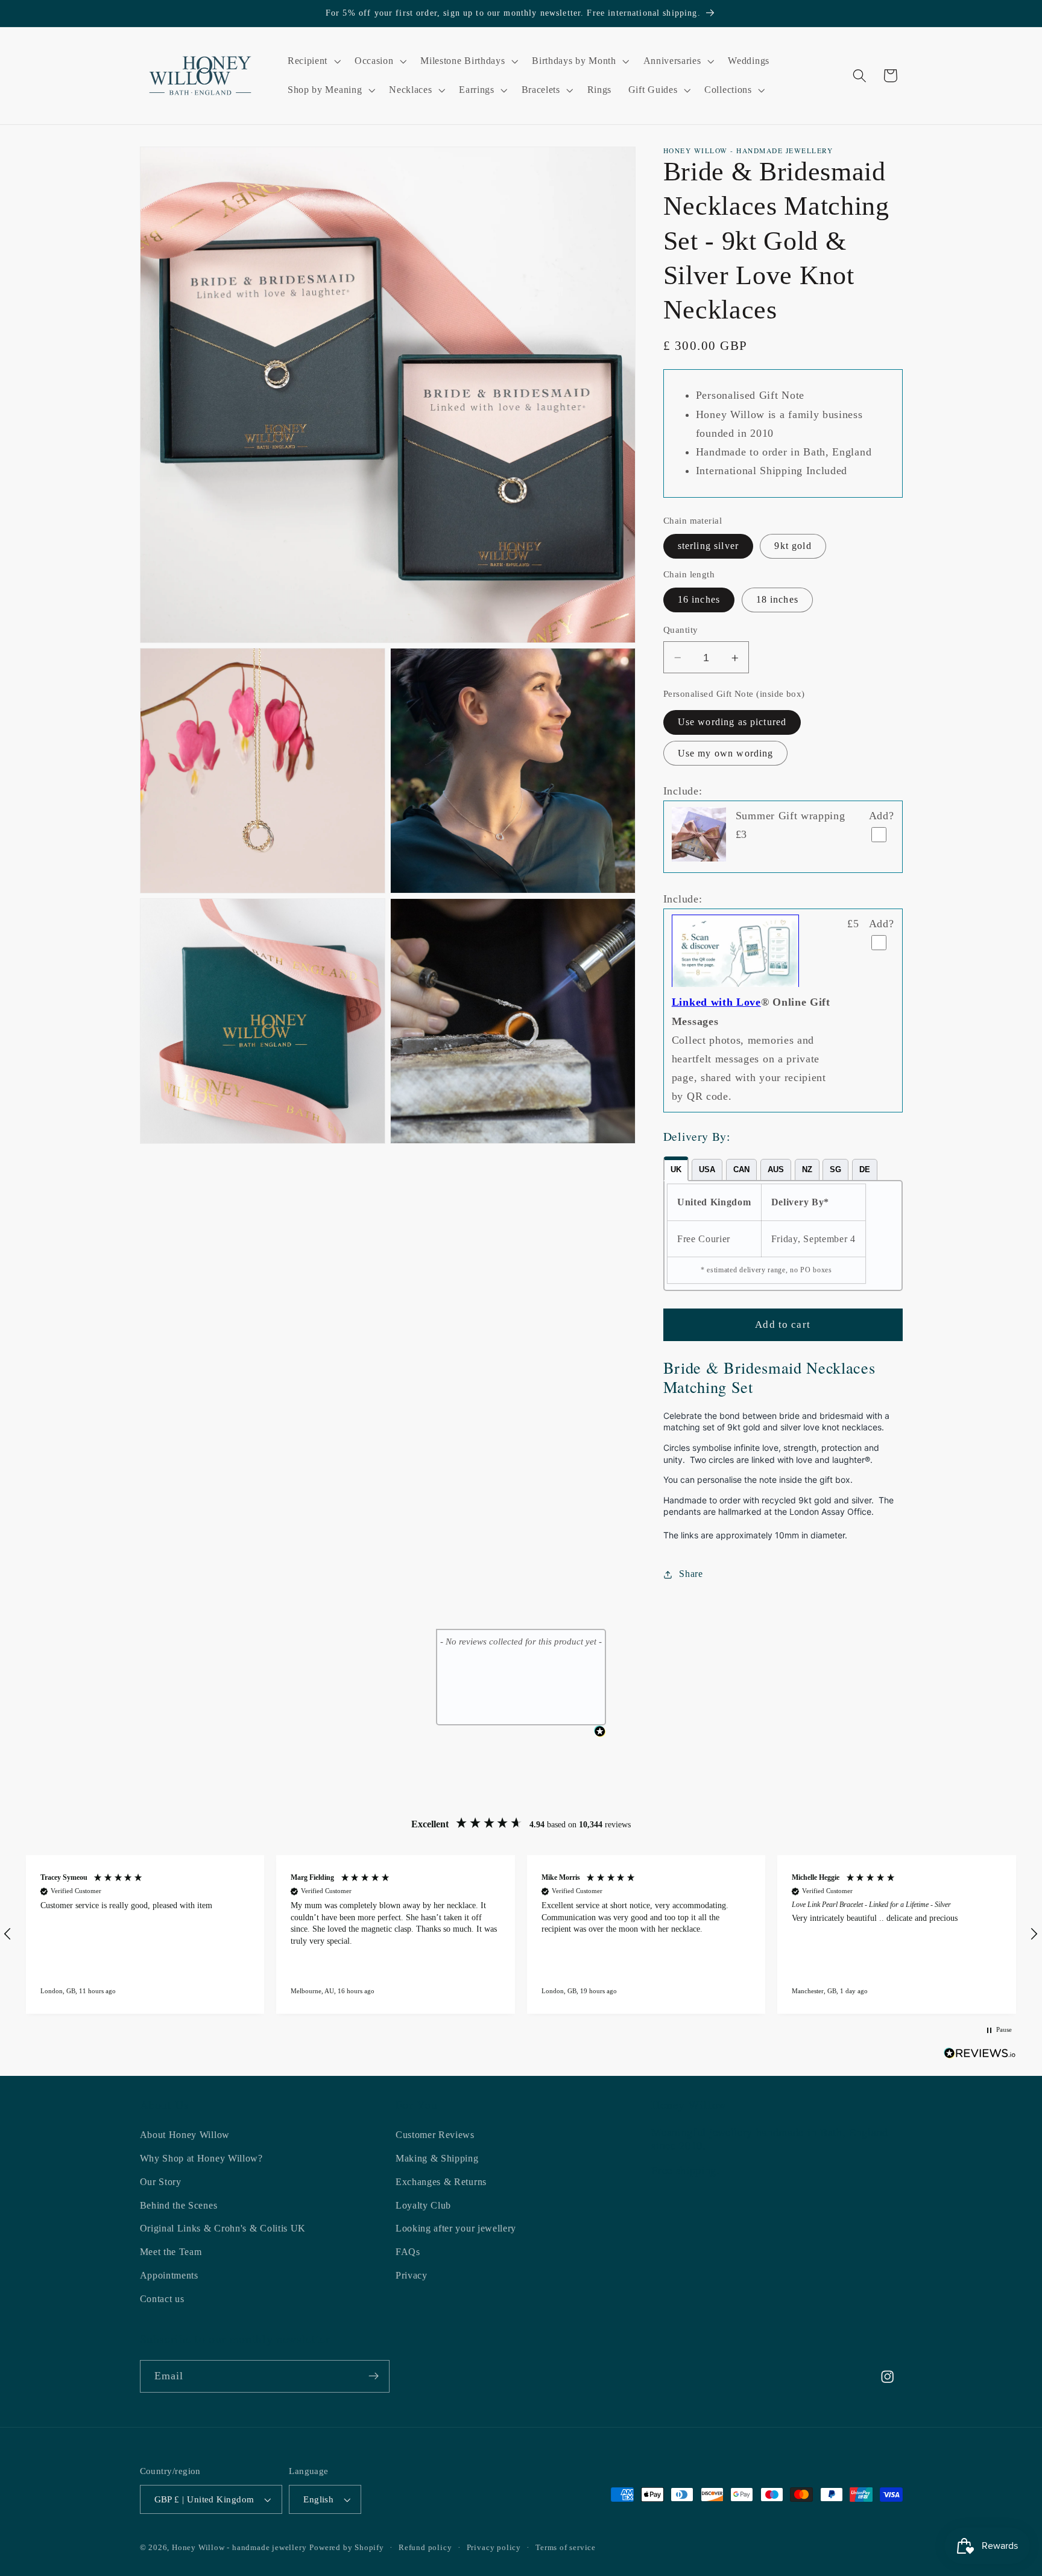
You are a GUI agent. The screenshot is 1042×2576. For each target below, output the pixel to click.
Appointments (169, 2276)
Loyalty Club (423, 2205)
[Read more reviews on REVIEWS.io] (980, 2056)
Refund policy (425, 2548)
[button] (313, 62)
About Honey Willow (185, 2135)
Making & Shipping (437, 2159)
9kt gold (793, 546)
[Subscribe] (374, 2376)
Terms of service (566, 2548)
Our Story (161, 2182)
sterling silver (708, 546)
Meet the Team (171, 2252)
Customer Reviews (435, 2135)
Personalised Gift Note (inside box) (734, 694)
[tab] (676, 1169)
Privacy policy (494, 2548)
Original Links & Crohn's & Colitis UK (223, 2229)
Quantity (681, 630)
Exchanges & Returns (441, 2182)
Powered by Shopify (347, 2548)
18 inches (777, 600)
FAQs (408, 2252)
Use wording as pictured (732, 722)
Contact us (162, 2299)
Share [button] (691, 1574)
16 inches (699, 600)
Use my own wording (726, 754)
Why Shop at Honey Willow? (201, 2159)
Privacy (412, 2276)
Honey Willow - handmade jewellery (239, 2548)
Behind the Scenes (179, 2205)
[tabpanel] (783, 1236)
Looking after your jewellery (456, 2229)
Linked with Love (716, 1003)
